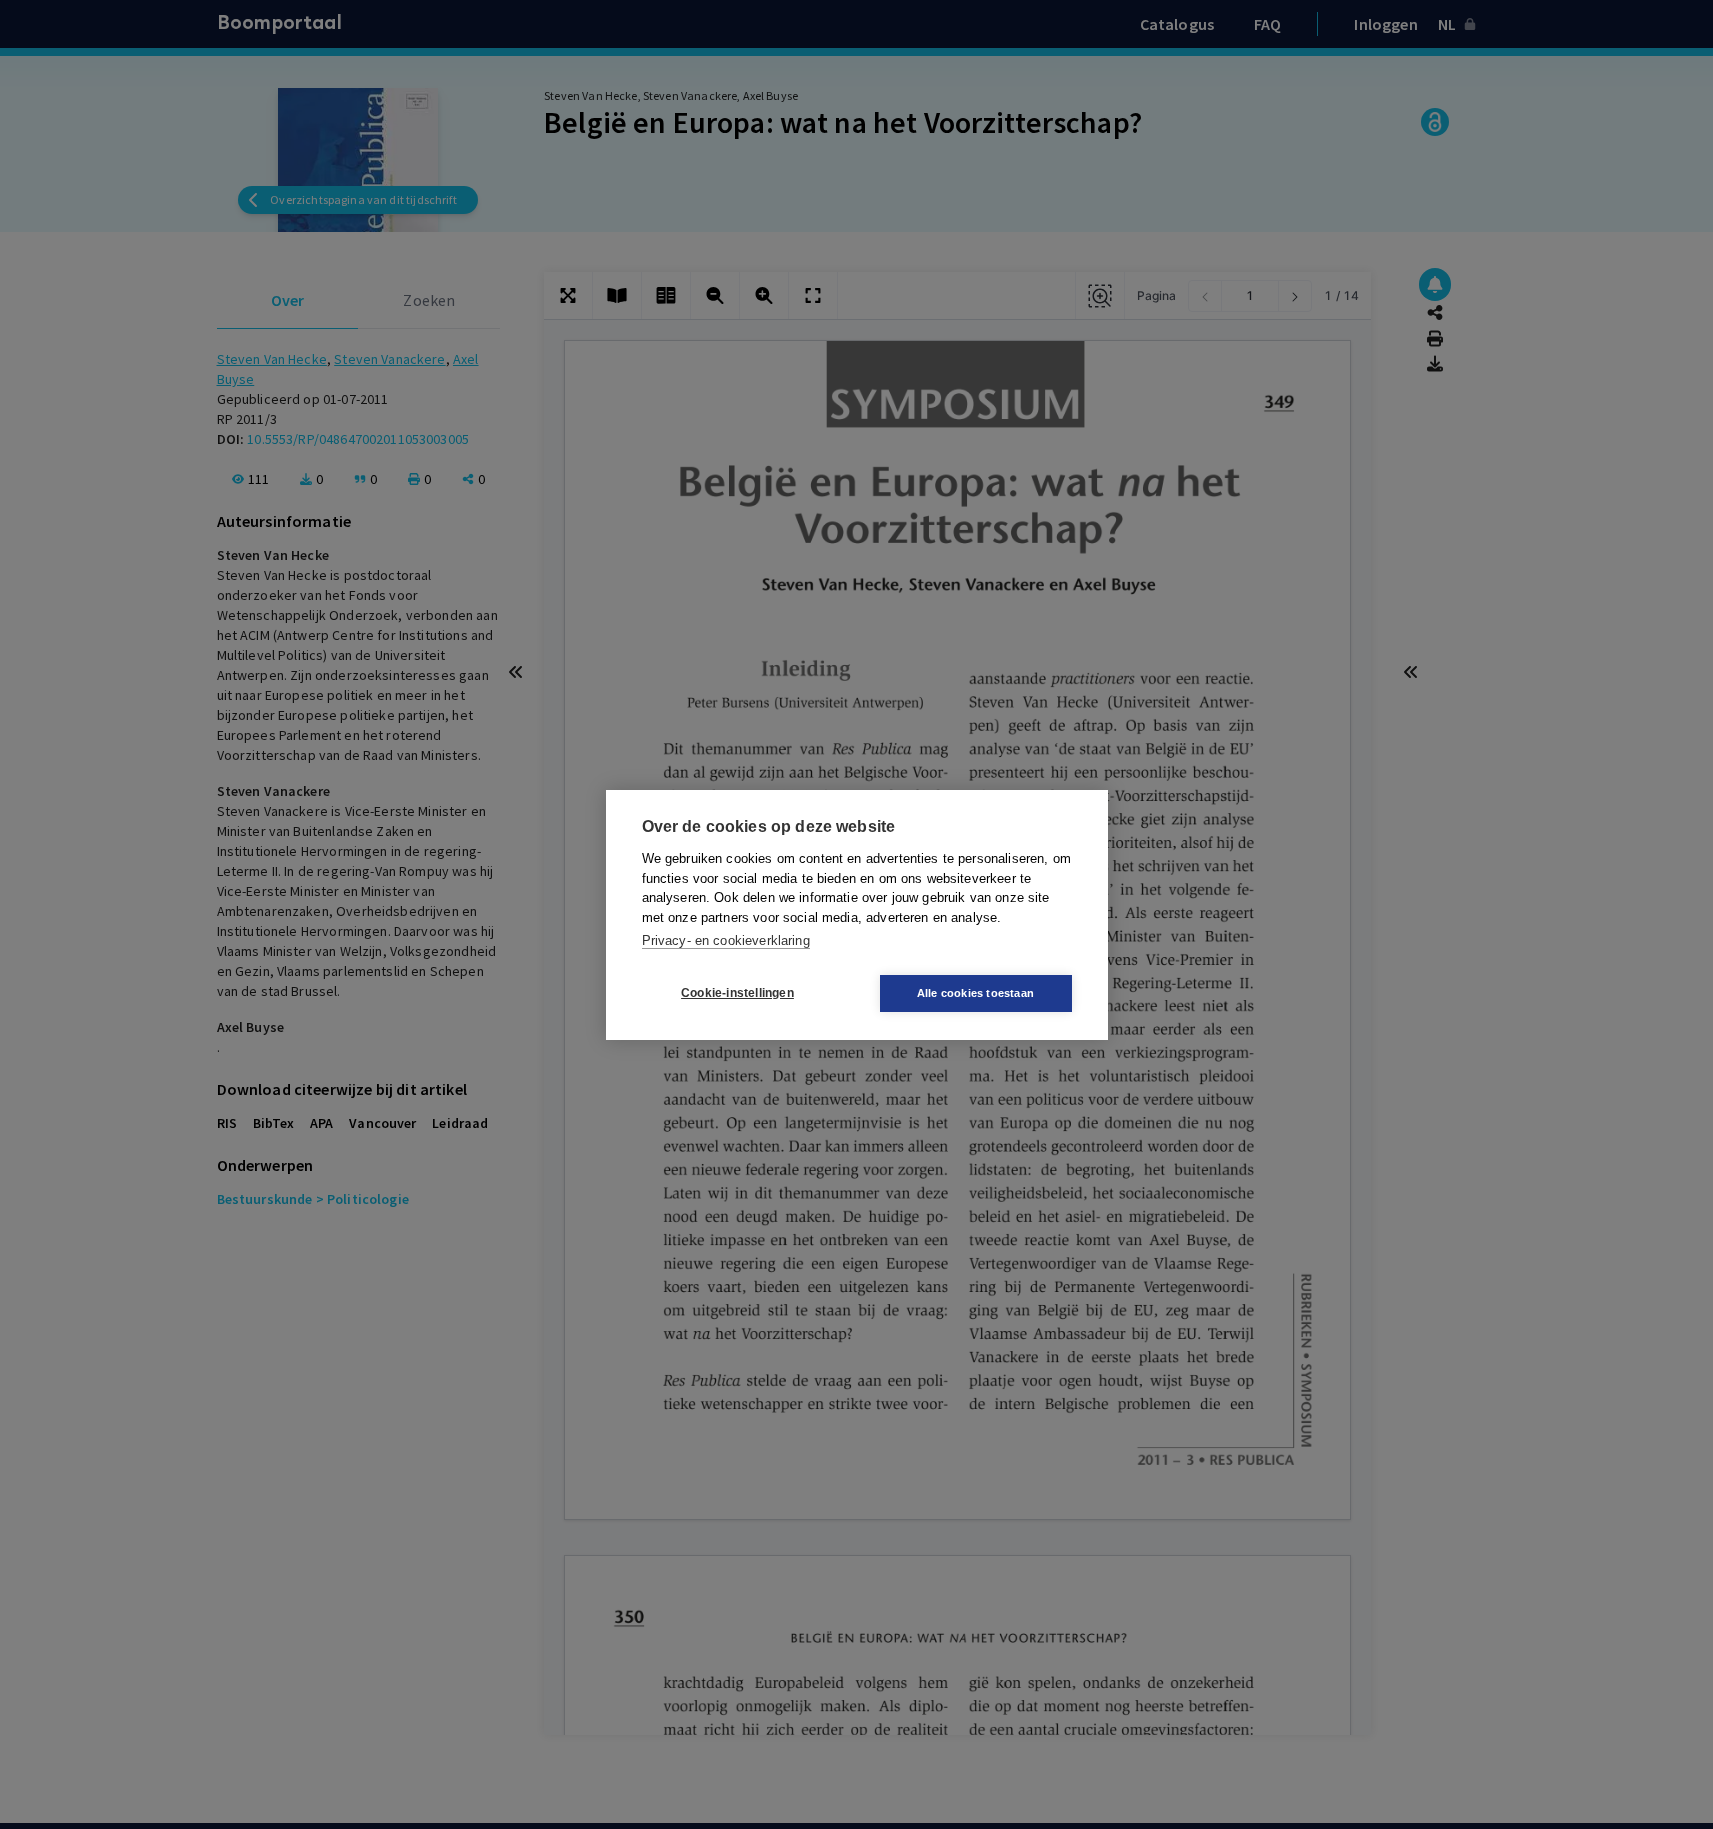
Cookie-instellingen (737, 993)
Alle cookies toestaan (975, 993)
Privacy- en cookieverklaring (726, 940)
